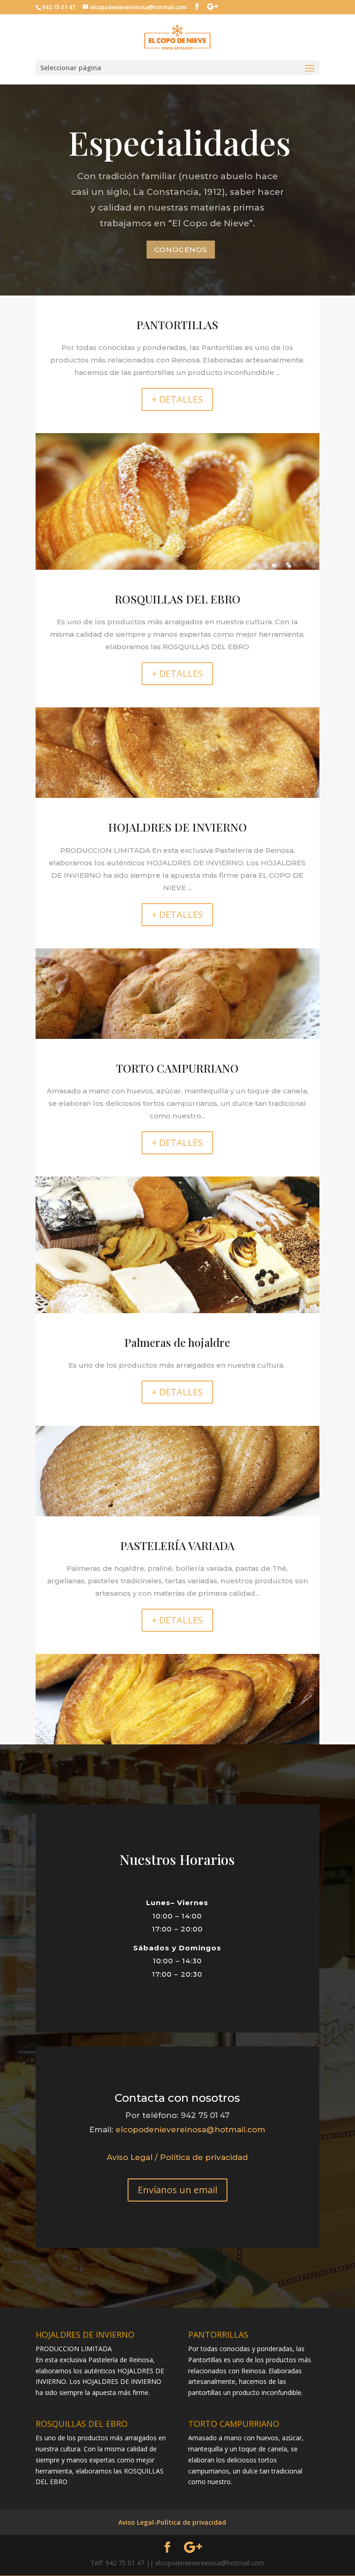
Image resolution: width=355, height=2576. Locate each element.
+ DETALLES (177, 399)
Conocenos (181, 250)
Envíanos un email (177, 2190)
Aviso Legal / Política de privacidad (177, 2157)
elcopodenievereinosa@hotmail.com (190, 2130)
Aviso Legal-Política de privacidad (172, 2522)
